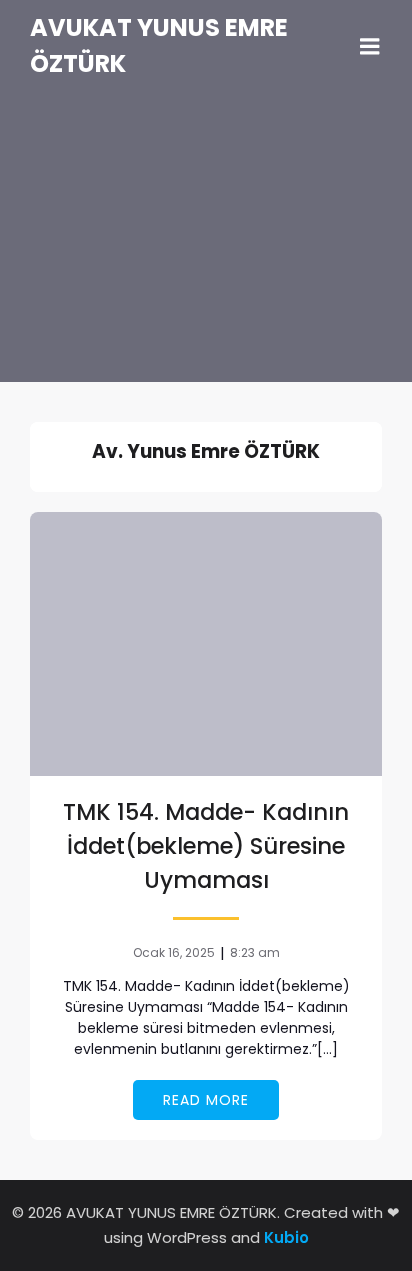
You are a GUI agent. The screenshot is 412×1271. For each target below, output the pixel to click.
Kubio (286, 1237)
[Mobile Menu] (370, 47)
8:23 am (255, 952)
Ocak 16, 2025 (174, 952)
